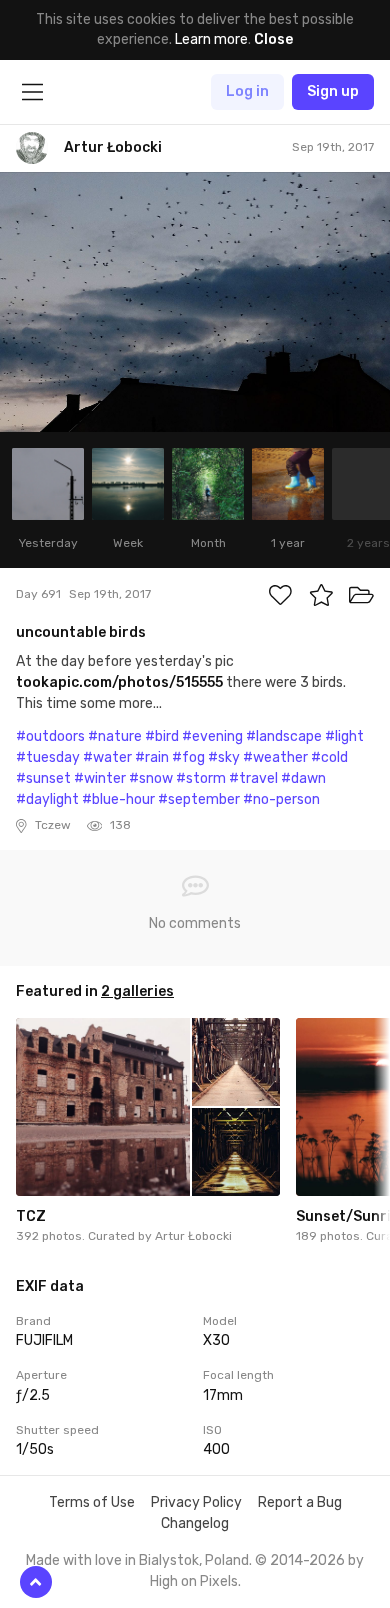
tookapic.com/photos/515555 (119, 682)
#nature (115, 736)
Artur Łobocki (193, 1236)
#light (344, 736)
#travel (253, 778)
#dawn (303, 778)
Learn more (211, 39)
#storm (201, 778)
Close (273, 39)
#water (107, 757)
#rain (152, 757)
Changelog (195, 1523)
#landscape (284, 736)
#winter (100, 778)
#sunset (43, 778)
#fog (188, 757)
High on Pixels (194, 1581)
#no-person (281, 799)
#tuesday (48, 757)
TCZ (31, 1216)
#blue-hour (118, 799)
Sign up (333, 91)
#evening (212, 736)
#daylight (47, 799)
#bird (162, 736)
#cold (329, 757)
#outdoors (50, 736)
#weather (275, 757)
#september (199, 799)
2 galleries (137, 991)
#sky (224, 757)
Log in (247, 91)
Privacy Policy (196, 1502)
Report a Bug (300, 1502)
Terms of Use (92, 1502)
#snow (151, 778)
